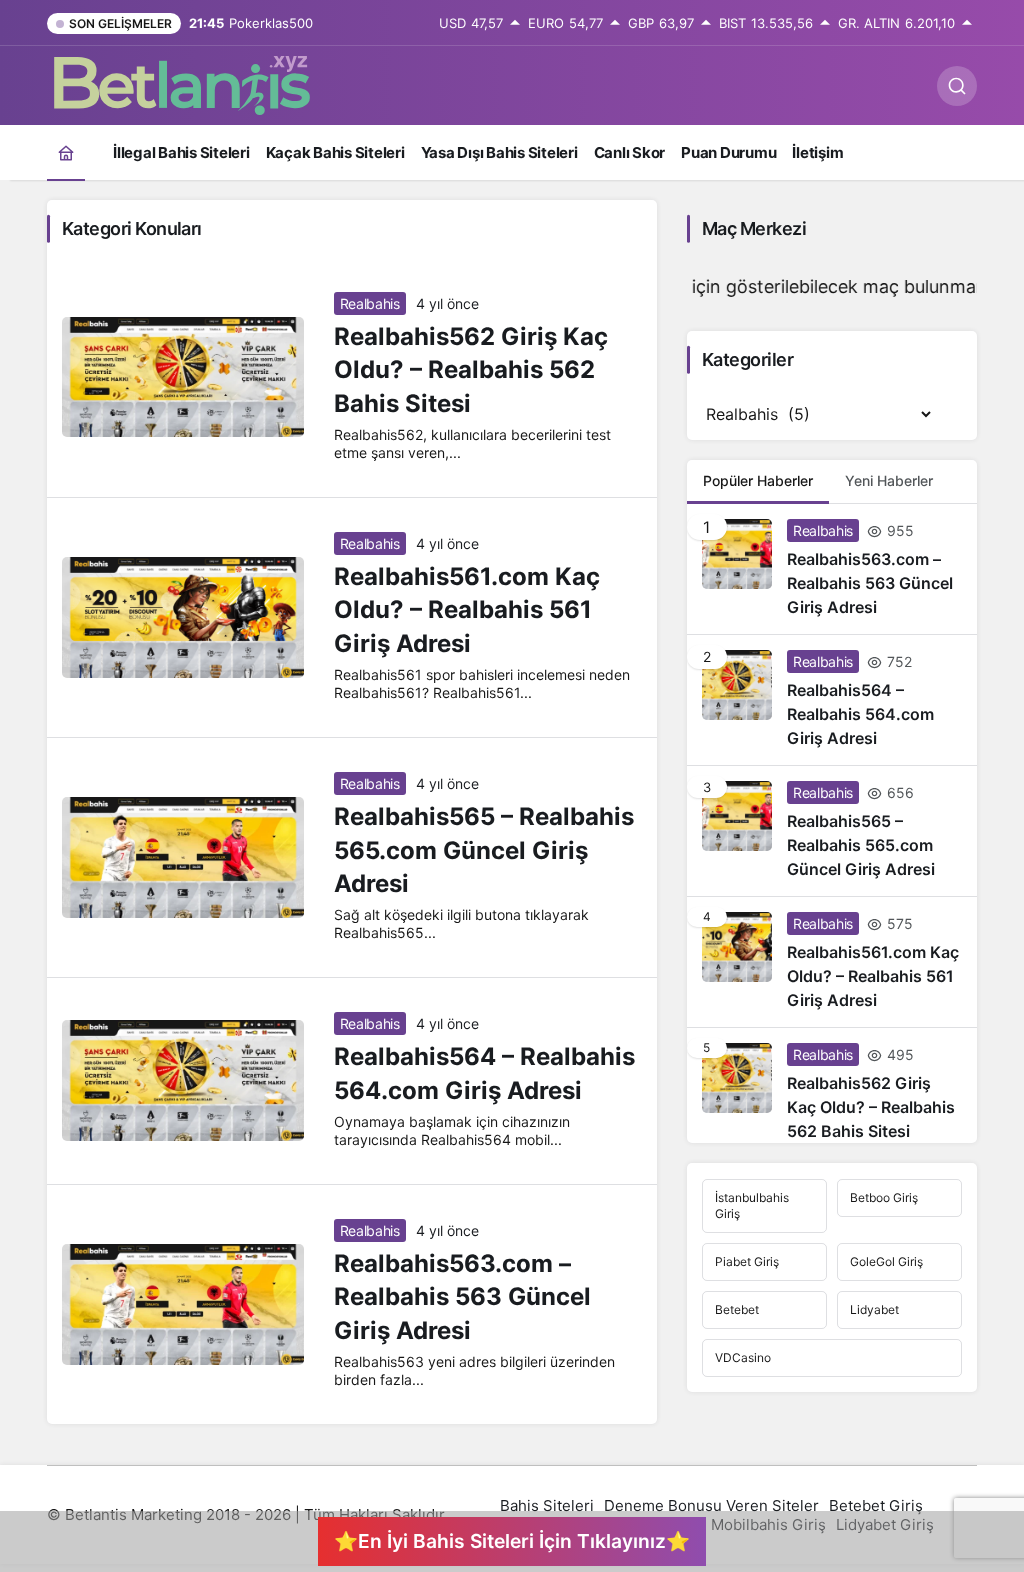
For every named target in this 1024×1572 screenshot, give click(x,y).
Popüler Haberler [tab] (758, 480)
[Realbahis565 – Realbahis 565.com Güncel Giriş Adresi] (832, 831)
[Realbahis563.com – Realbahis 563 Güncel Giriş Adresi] (832, 569)
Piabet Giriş (747, 1261)
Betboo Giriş (884, 1197)
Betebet (737, 1309)
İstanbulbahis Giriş (752, 1205)
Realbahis (370, 303)
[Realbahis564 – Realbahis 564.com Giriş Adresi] (832, 700)
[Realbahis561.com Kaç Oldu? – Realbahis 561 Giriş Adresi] (832, 962)
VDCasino (743, 1357)
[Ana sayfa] (66, 152)
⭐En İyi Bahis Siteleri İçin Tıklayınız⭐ (512, 1541)
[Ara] (957, 86)
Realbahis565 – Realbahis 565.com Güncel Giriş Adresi (484, 850)
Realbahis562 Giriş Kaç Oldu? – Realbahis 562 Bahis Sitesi (471, 370)
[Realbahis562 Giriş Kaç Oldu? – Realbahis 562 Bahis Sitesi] (832, 1085)
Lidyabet (874, 1309)
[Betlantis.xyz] (182, 84)
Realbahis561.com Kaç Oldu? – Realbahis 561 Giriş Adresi (467, 610)
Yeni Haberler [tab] (889, 480)
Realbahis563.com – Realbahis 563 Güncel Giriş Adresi (462, 1297)
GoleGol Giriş (886, 1261)
